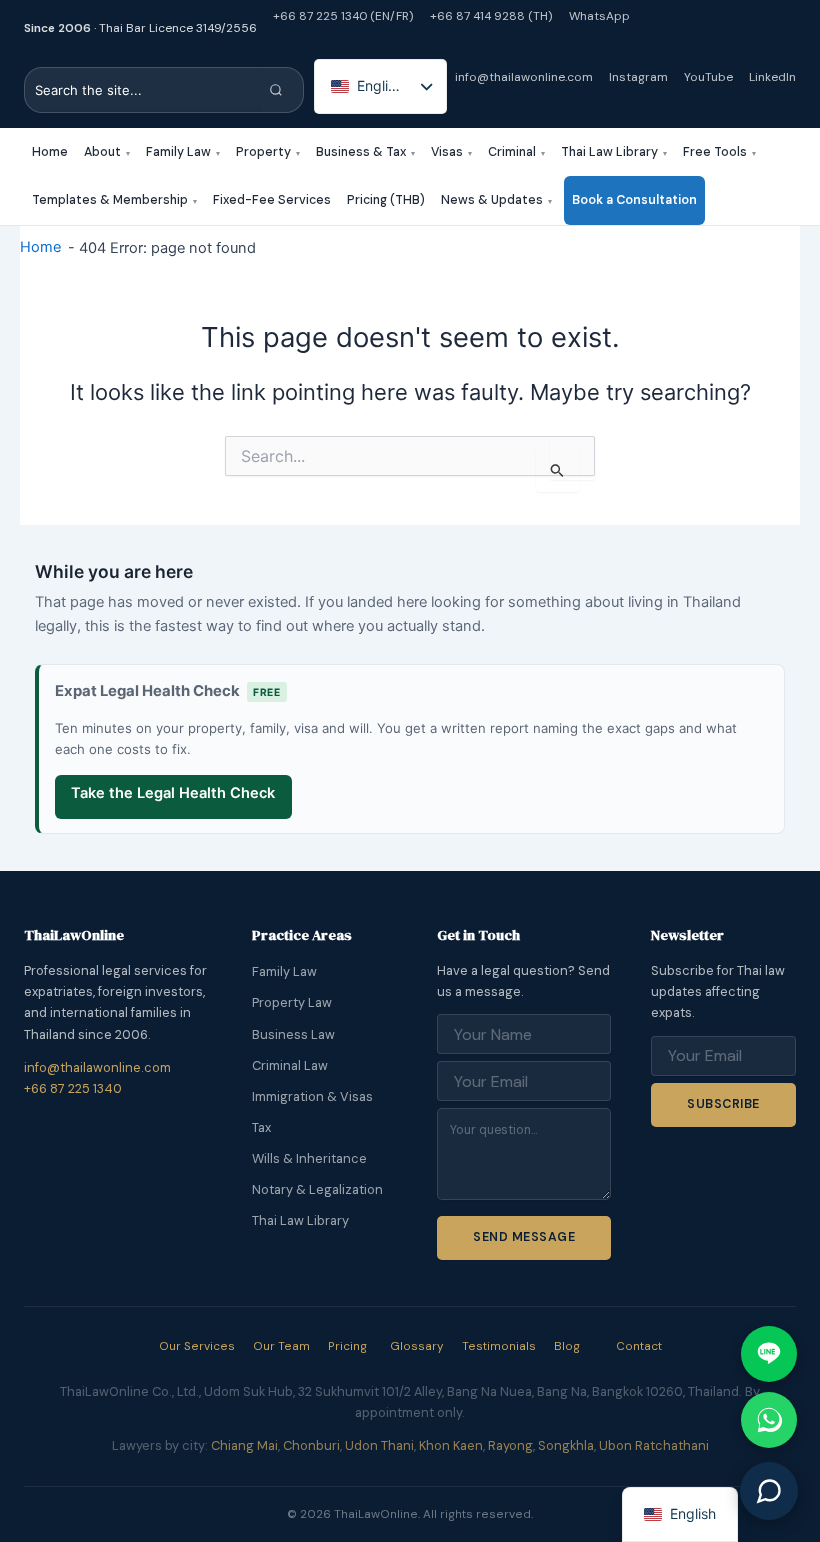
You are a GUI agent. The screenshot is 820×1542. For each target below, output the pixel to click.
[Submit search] (281, 90)
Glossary (417, 1346)
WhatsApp (599, 16)
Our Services (197, 1346)
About (107, 152)
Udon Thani (379, 1445)
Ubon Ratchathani (654, 1445)
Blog (567, 1346)
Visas (451, 152)
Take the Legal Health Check (173, 793)
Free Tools (719, 152)
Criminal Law (290, 1065)
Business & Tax (365, 152)
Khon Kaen (451, 1445)
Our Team (281, 1346)
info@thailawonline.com (524, 77)
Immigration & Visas (312, 1096)
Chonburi (311, 1445)
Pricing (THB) (386, 200)
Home (50, 152)
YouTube (708, 77)
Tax (261, 1127)
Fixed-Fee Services (272, 200)
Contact (639, 1346)
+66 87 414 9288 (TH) (491, 16)
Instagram (638, 77)
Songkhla (566, 1445)
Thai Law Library (614, 152)
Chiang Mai (244, 1445)
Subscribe (723, 1104)
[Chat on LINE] (769, 1354)
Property (268, 152)
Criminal (516, 152)
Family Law (183, 152)
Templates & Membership (114, 200)
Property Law (292, 1002)
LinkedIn (772, 77)
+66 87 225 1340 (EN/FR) (343, 16)
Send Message (524, 1237)
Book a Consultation (634, 200)
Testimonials (499, 1346)
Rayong (510, 1445)
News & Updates (496, 200)
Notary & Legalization (317, 1189)
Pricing (347, 1346)
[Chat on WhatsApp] (769, 1420)
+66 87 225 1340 (73, 1088)
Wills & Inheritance (309, 1158)
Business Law (293, 1034)
